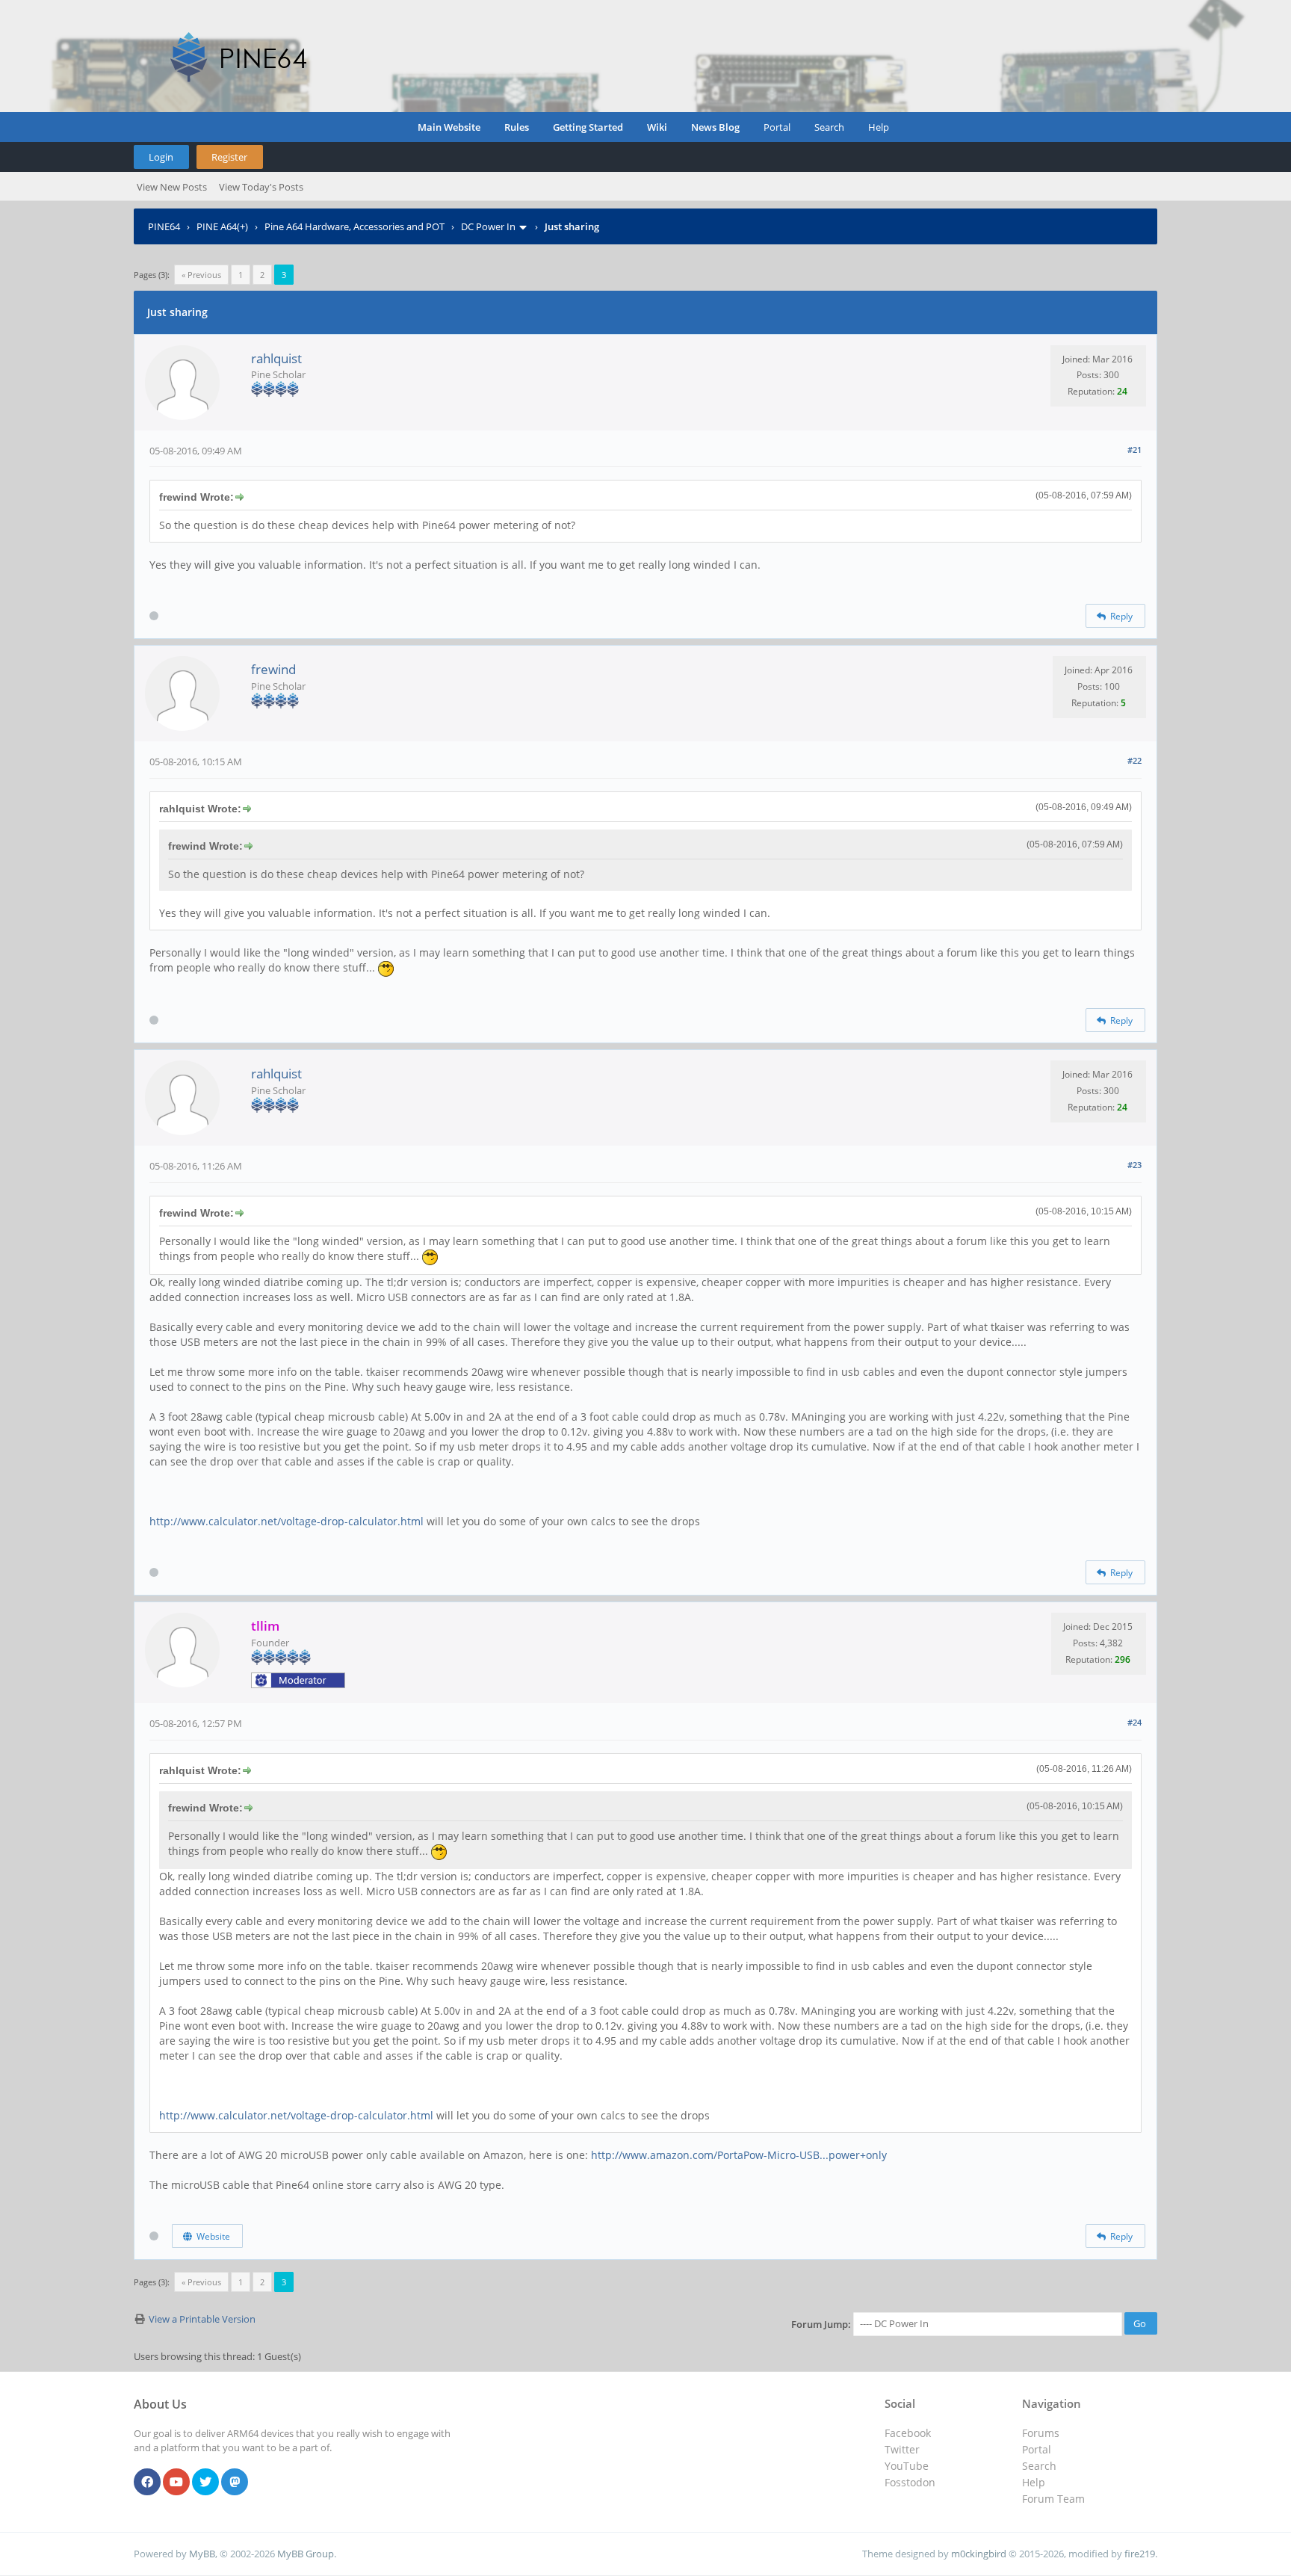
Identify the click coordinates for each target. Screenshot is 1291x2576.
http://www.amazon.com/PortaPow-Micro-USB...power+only (739, 2155)
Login (161, 157)
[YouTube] (176, 2483)
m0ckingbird (979, 2554)
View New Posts (172, 187)
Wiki (657, 127)
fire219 (1140, 2554)
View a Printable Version (202, 2319)
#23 (1134, 1165)
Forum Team (1053, 2499)
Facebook (908, 2433)
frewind (273, 669)
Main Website (449, 127)
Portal (777, 127)
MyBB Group (306, 2554)
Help (879, 127)
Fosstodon (910, 2482)
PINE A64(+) (222, 226)
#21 (1134, 450)
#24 (1134, 1722)
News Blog (715, 127)
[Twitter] (205, 2483)
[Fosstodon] (235, 2483)
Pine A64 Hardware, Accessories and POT (355, 226)
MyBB (202, 2554)
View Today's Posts (261, 187)
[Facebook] (147, 2483)
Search (829, 127)
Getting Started (588, 127)
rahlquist (276, 358)
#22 (1134, 760)
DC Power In (488, 226)
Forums (1041, 2433)
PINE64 (164, 226)
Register (229, 157)
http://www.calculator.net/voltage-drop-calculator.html (287, 1521)
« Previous (201, 275)
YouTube (907, 2466)
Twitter (902, 2449)
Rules (517, 127)
